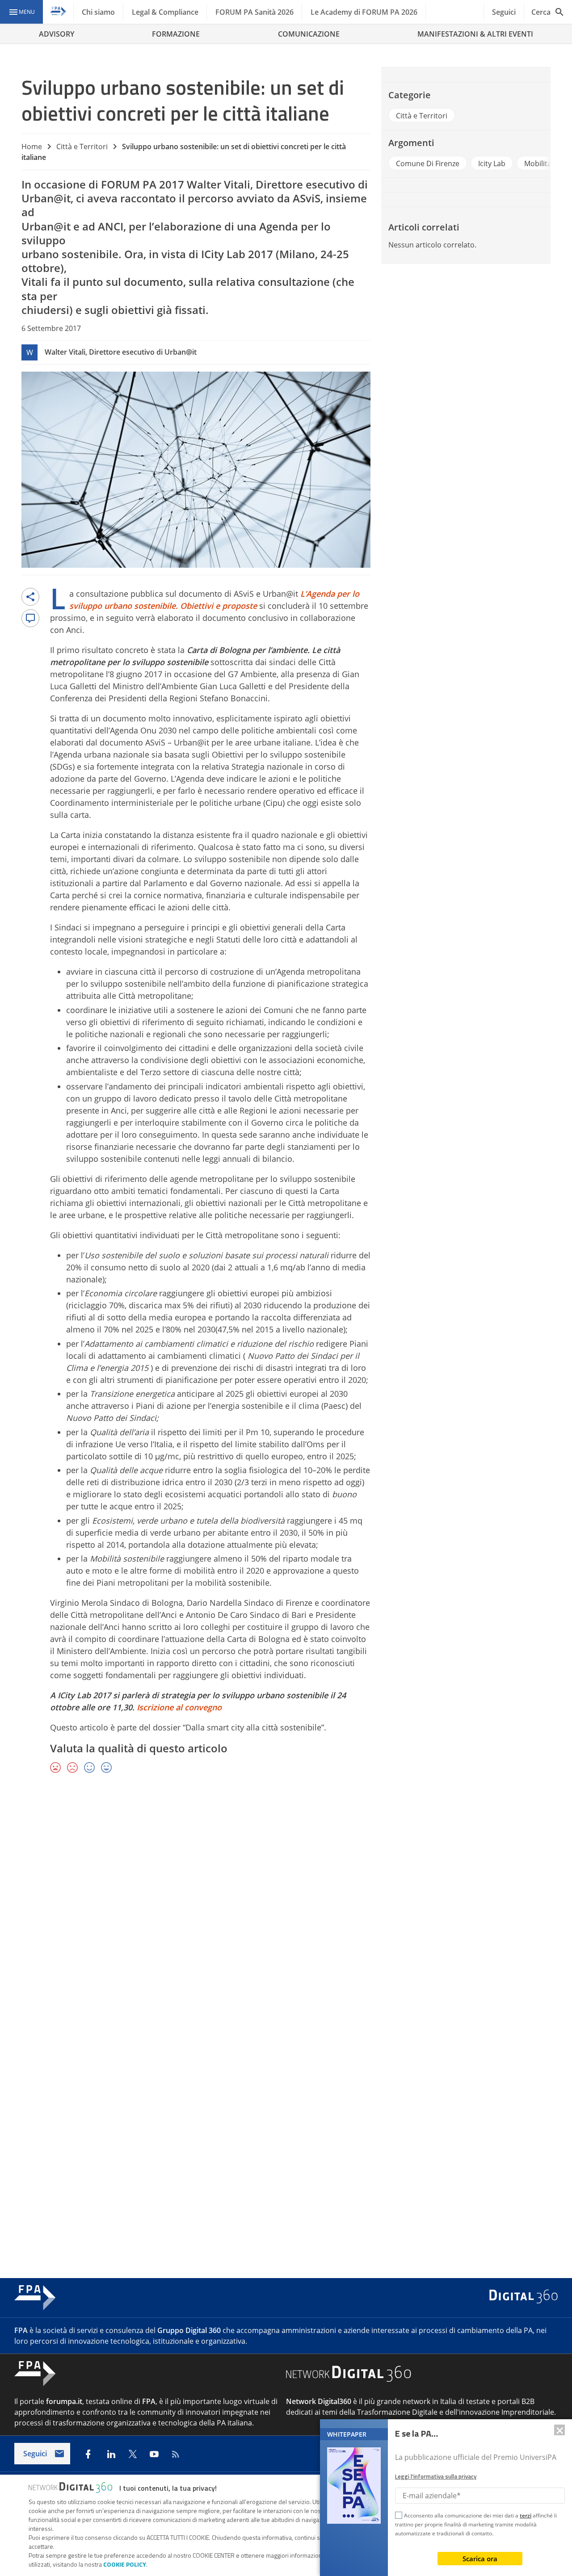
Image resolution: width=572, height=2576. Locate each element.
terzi (526, 2515)
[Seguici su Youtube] (154, 2454)
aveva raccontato (132, 198)
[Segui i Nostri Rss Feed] (176, 2454)
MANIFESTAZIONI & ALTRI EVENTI (475, 34)
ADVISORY (57, 34)
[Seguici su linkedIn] (111, 2454)
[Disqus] (286, 1911)
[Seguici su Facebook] (88, 2454)
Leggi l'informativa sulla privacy (436, 2476)
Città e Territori (82, 147)
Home (32, 147)
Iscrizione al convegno (179, 1707)
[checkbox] (399, 2517)
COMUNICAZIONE (309, 34)
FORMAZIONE (176, 34)
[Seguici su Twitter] (133, 2454)
